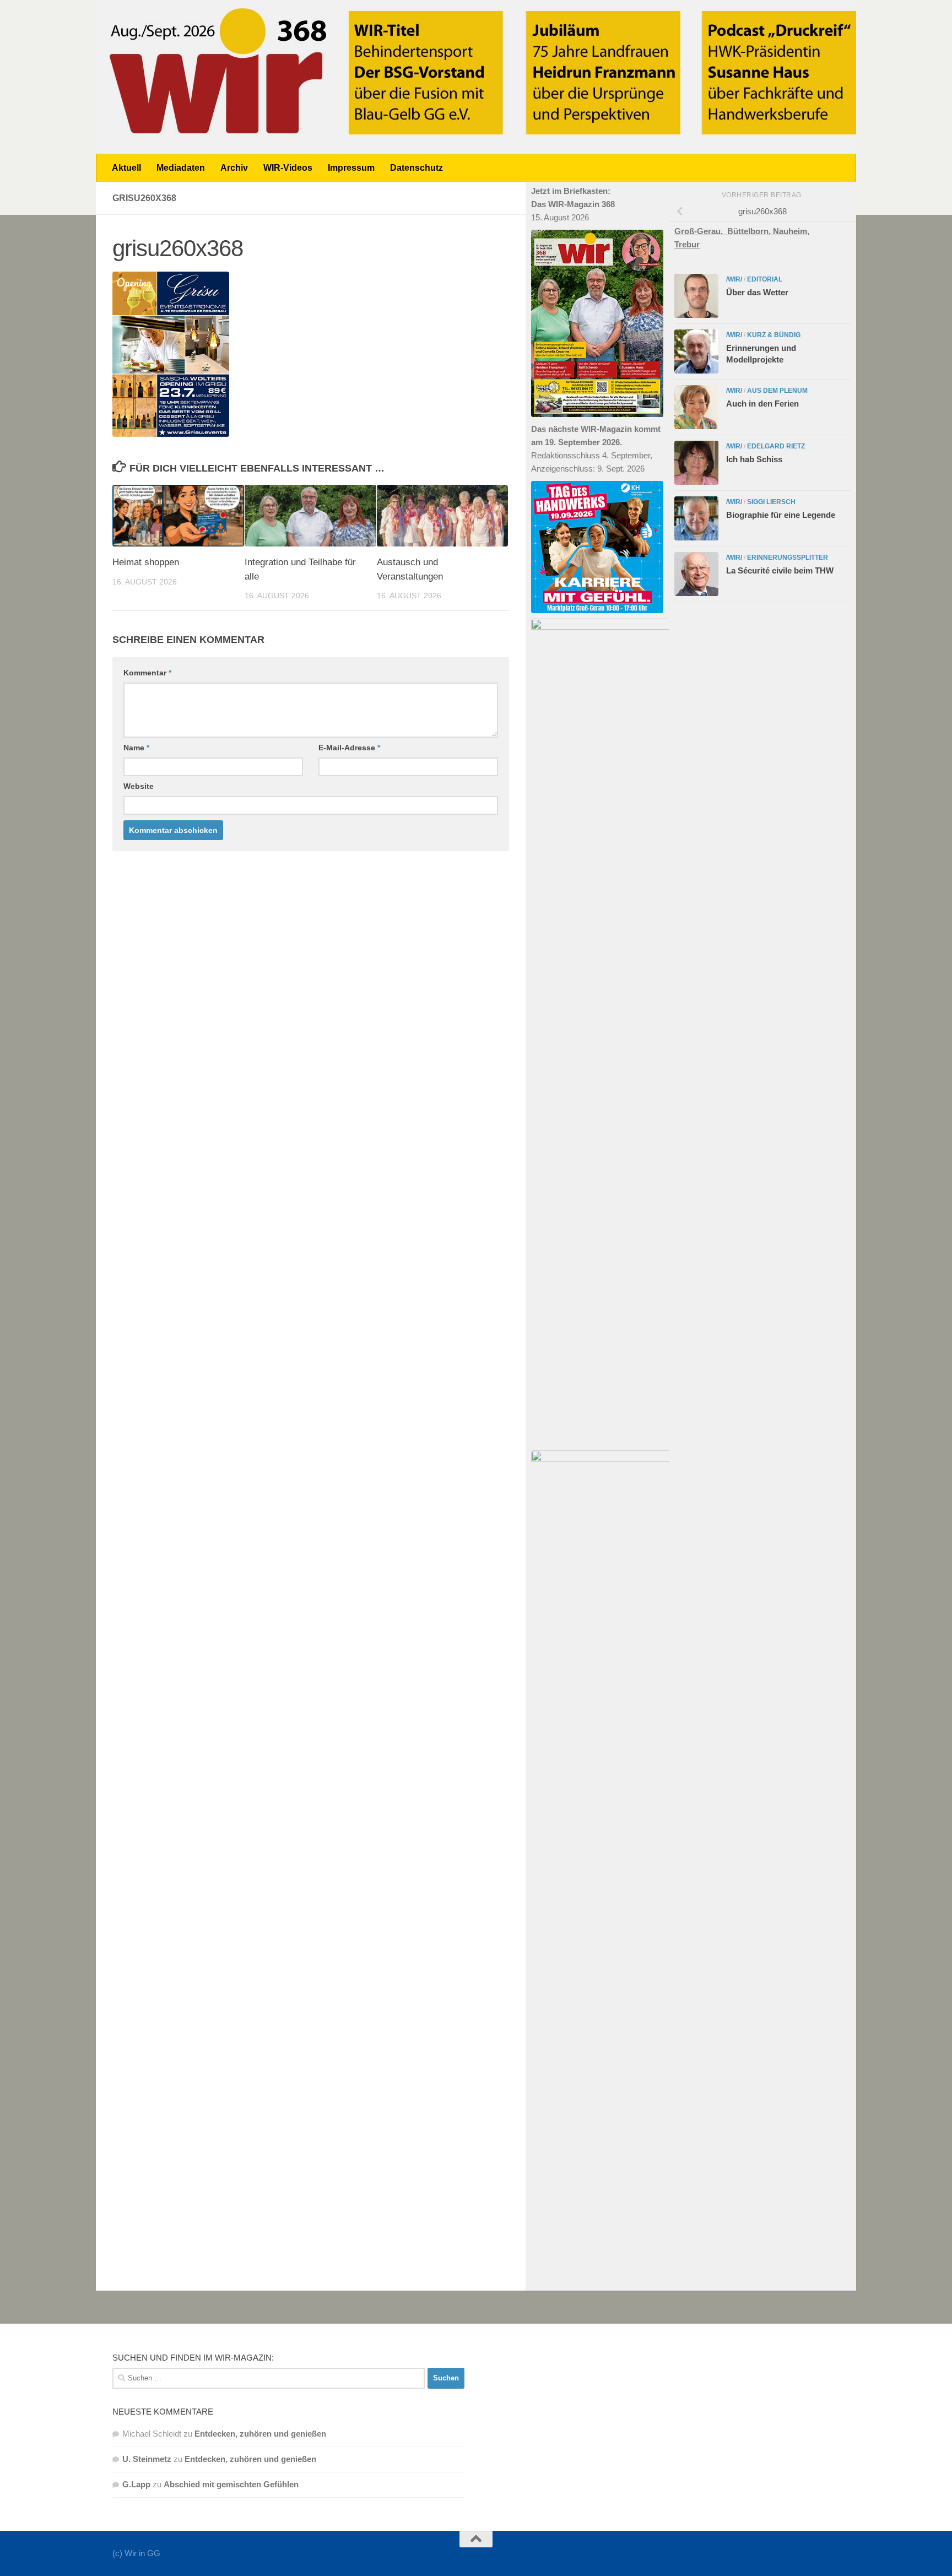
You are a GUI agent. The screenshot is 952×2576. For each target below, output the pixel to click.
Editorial (765, 279)
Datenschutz (416, 168)
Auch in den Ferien (762, 404)
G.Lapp (136, 2484)
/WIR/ (734, 279)
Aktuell (126, 168)
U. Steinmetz (147, 2459)
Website (139, 786)
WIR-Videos (288, 168)
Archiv (234, 168)
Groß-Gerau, (701, 231)
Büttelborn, (750, 231)
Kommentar (147, 673)
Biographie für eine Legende (781, 515)
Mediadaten (181, 168)
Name (136, 748)
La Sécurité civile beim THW (780, 570)
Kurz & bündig (774, 335)
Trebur (687, 244)
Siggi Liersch (771, 502)
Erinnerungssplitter (788, 558)
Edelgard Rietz (776, 446)
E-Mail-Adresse (349, 748)
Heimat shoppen (146, 562)
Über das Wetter (757, 292)
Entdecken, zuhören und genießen (260, 2434)
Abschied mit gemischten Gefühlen (231, 2484)
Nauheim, (791, 231)
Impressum (351, 168)
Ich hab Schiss (754, 459)
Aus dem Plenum (777, 391)
